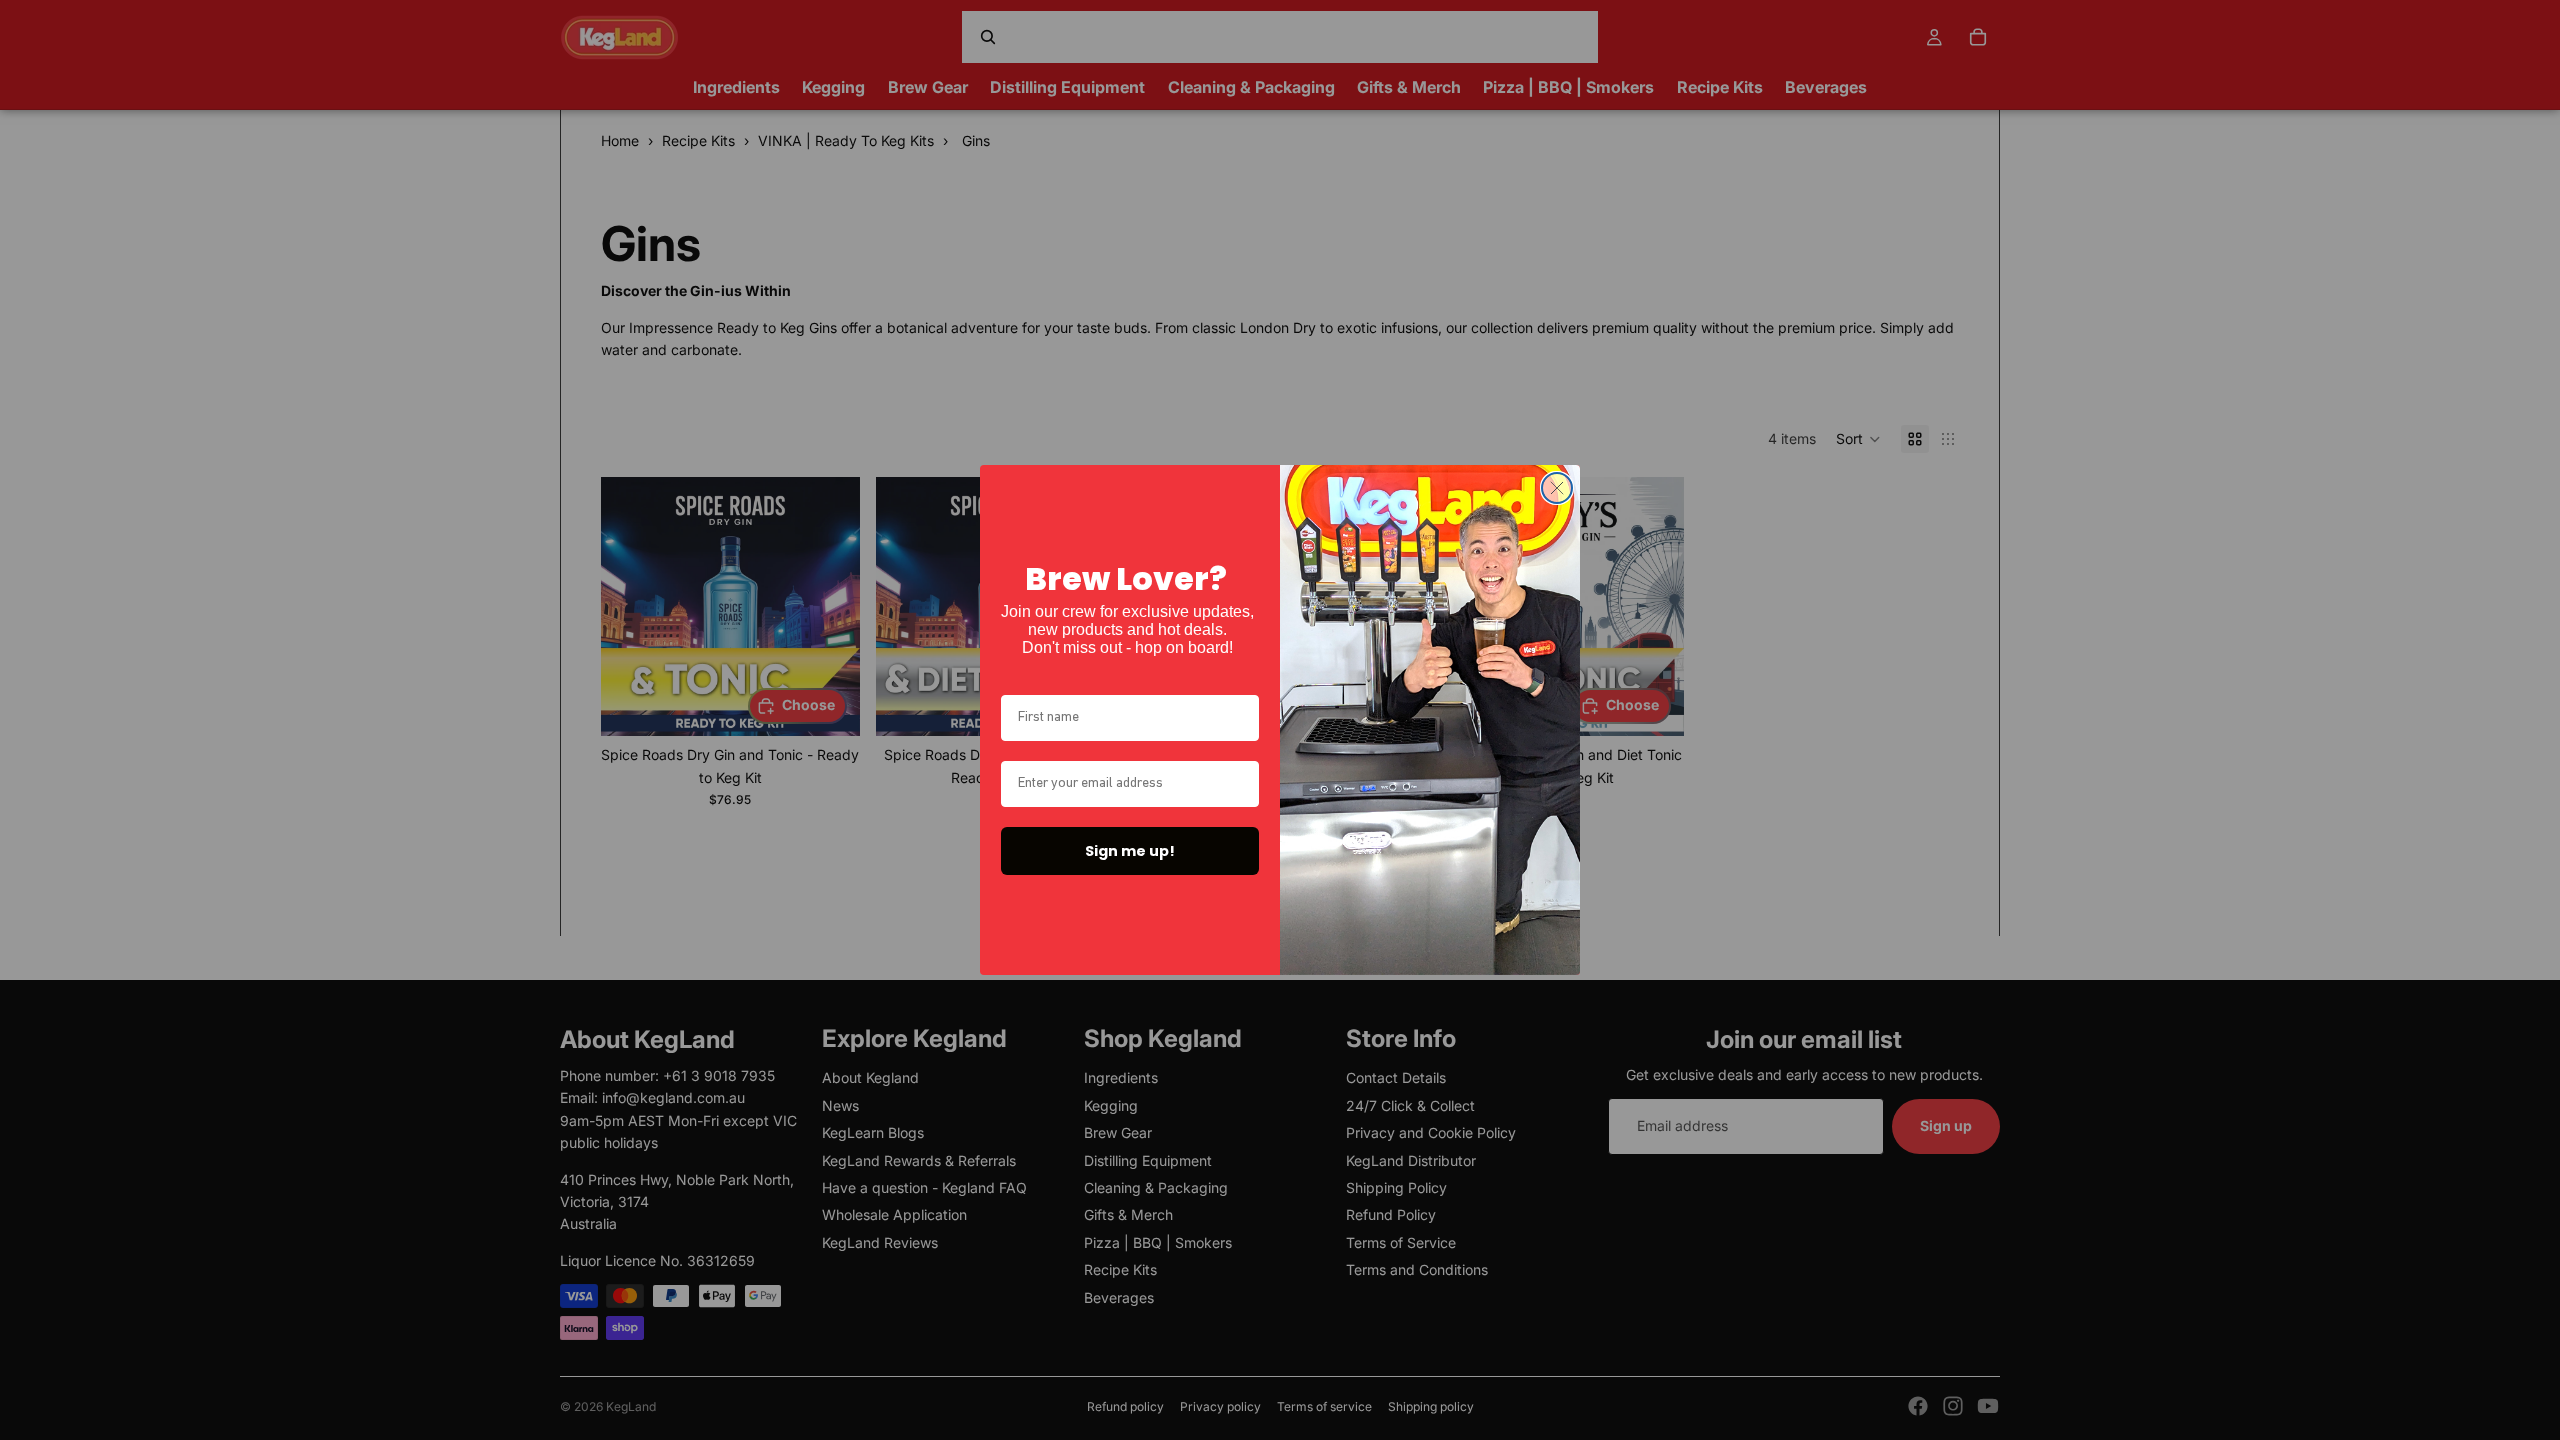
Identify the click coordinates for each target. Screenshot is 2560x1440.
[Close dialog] (1557, 488)
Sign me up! (1130, 851)
